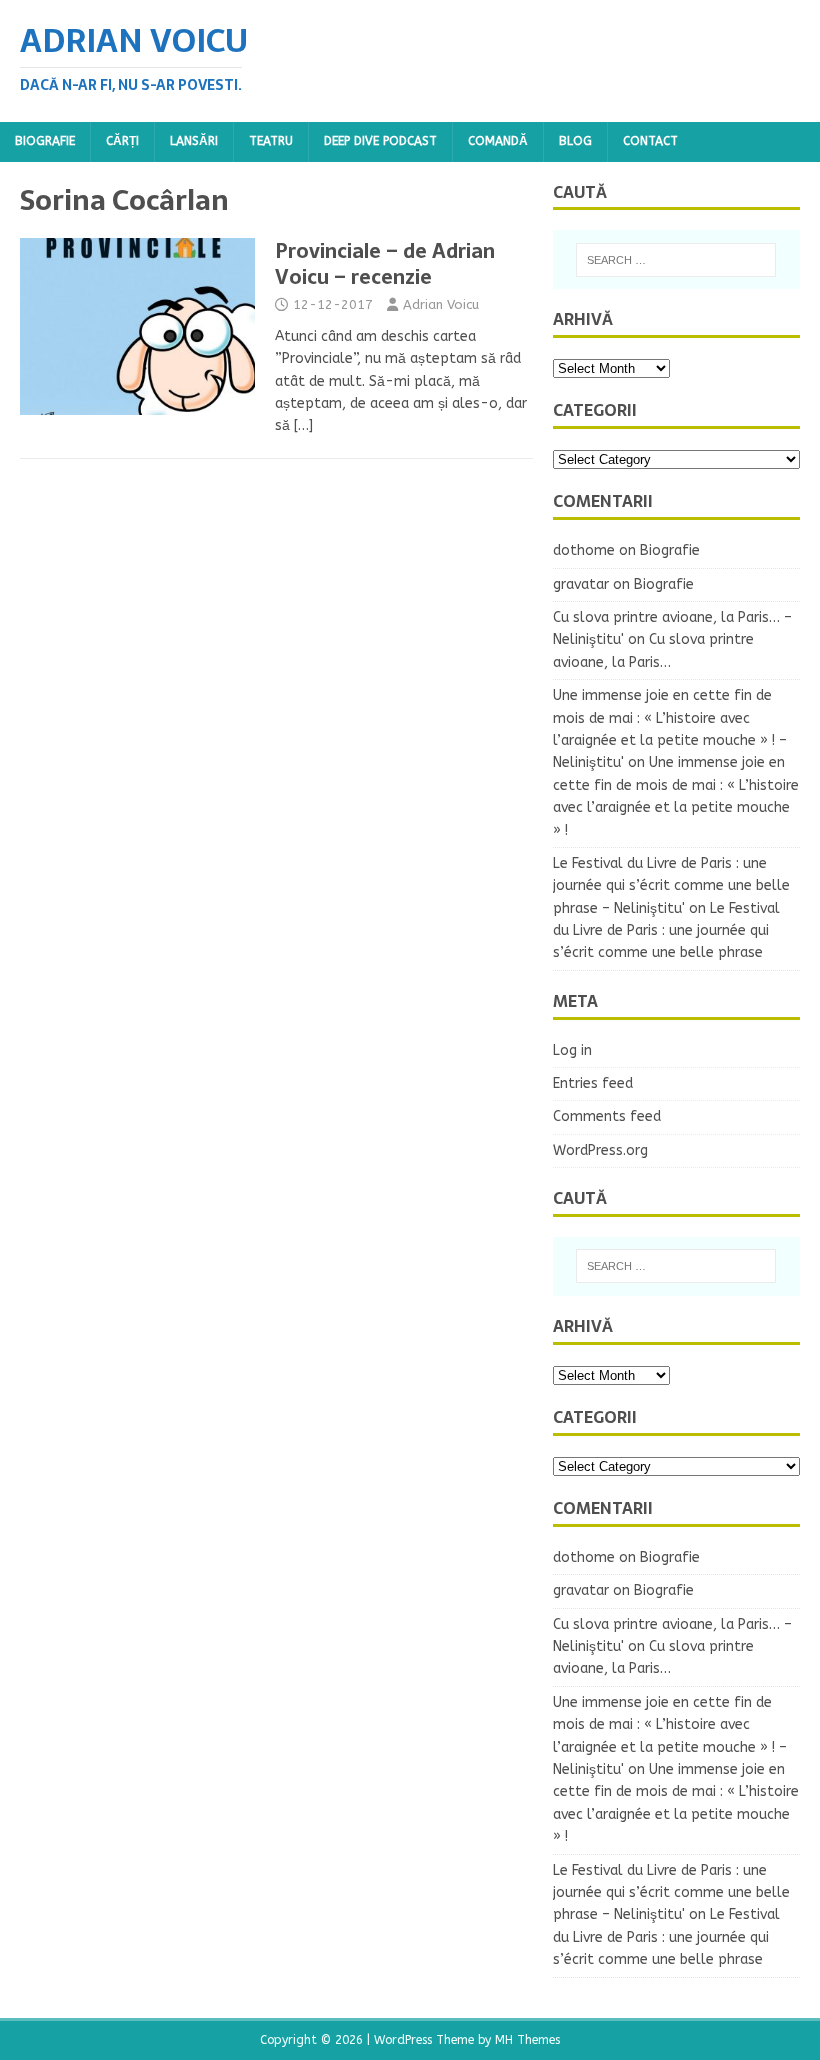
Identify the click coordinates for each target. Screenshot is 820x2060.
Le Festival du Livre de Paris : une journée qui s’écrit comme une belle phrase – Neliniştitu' (671, 886)
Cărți (122, 141)
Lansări (194, 141)
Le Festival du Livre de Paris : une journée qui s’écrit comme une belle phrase (666, 931)
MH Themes (527, 2040)
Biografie (45, 141)
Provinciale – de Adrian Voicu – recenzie (385, 264)
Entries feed (593, 1083)
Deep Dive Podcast (380, 141)
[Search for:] (676, 260)
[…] (303, 425)
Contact (650, 141)
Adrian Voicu (441, 304)
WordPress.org (600, 1150)
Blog (575, 141)
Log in (572, 1050)
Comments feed (607, 1116)
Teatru (271, 141)
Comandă (498, 141)
